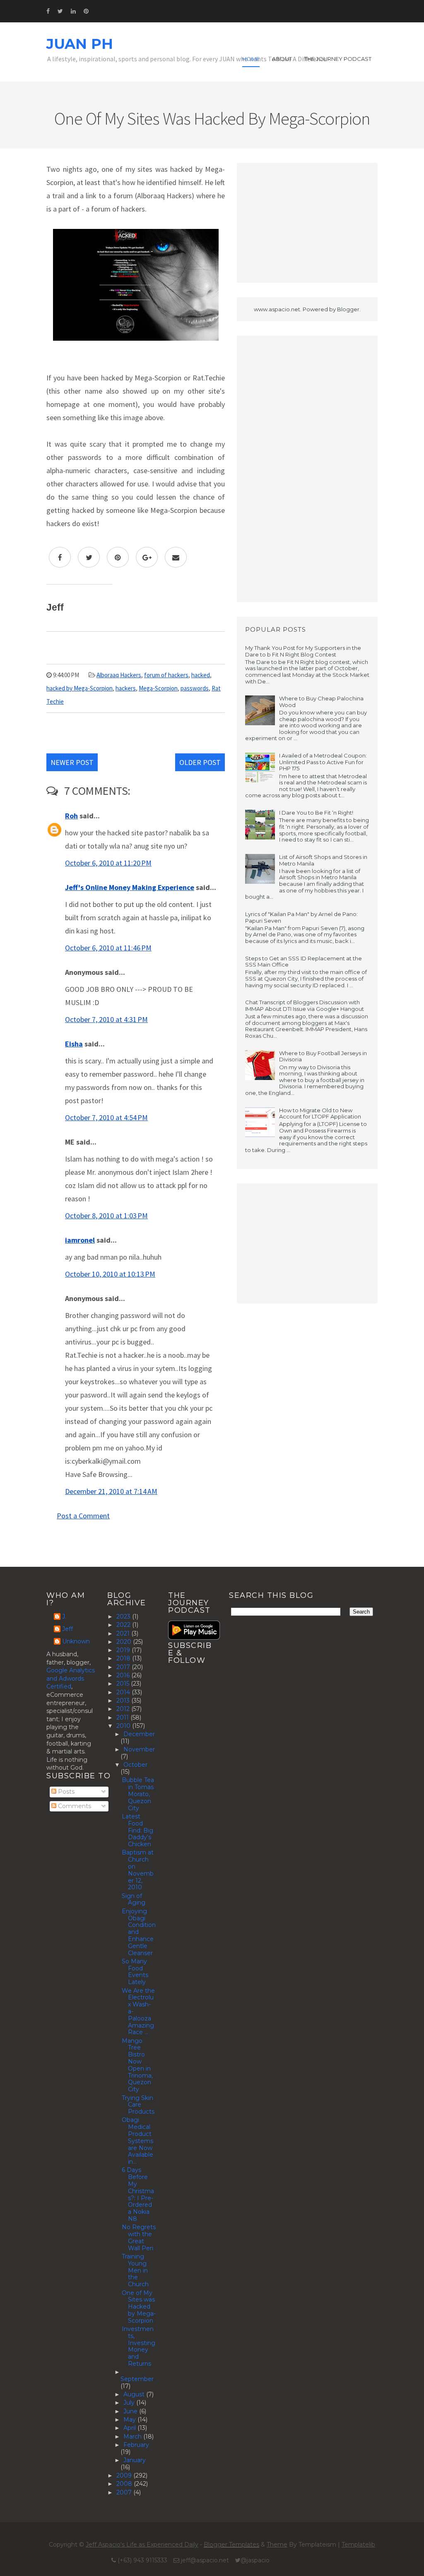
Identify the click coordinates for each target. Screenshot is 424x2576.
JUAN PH (80, 44)
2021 (124, 1633)
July (130, 2403)
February (136, 2445)
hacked (201, 675)
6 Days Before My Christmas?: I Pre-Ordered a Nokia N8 (138, 2194)
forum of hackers (166, 675)
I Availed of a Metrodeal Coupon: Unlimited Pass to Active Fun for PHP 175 (323, 762)
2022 (124, 1625)
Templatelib (358, 2545)
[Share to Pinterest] (118, 557)
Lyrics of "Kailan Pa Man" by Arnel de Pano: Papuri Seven (301, 917)
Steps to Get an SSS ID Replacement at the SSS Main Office (304, 962)
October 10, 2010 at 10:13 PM (110, 1274)
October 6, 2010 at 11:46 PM (108, 948)
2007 (125, 2492)
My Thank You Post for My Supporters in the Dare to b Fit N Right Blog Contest (303, 651)
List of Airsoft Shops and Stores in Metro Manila (323, 860)
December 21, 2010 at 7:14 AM (111, 1491)
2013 (124, 1700)
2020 (125, 1642)
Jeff (67, 1629)
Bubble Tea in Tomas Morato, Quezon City (138, 1794)
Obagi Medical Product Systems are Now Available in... (137, 2141)
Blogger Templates (231, 2545)
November (139, 1749)
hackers (126, 688)
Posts (65, 1792)
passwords (195, 688)
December (139, 1734)
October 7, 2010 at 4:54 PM (106, 1117)
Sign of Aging (134, 1899)
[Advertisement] (307, 223)
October (135, 1765)
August (135, 2394)
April (130, 2428)
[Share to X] (89, 557)
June (131, 2411)
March (133, 2436)
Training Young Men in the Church (135, 2270)
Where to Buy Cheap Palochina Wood (321, 702)
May (130, 2420)
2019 (124, 1650)
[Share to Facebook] (60, 557)
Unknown (76, 1642)
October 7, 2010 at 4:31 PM (106, 1019)
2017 (124, 1667)
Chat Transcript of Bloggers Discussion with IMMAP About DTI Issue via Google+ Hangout (305, 1005)
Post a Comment (83, 1516)
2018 (124, 1658)
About (282, 59)
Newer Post (72, 762)
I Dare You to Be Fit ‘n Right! (316, 813)
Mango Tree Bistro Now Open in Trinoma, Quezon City (137, 2065)
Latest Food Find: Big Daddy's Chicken (137, 1830)
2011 (123, 1717)
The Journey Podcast (338, 59)
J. (64, 1617)
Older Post (200, 762)
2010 (124, 1726)
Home (251, 59)
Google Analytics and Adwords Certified (71, 1678)
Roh (71, 816)
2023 (124, 1616)
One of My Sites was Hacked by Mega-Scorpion (139, 2307)
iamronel (80, 1240)
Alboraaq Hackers (119, 675)
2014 (124, 1692)
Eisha (74, 1044)
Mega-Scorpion (158, 688)
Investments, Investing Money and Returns (139, 2346)
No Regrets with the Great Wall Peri (139, 2237)
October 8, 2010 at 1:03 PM (106, 1216)
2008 (125, 2484)
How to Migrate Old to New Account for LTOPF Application (320, 1114)
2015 (124, 1684)
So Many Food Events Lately (135, 1972)
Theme (277, 2545)
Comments (74, 1806)
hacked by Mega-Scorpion (79, 688)
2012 (124, 1709)
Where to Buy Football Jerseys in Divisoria (323, 1056)
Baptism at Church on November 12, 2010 (138, 1870)
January (135, 2460)
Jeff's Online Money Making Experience (130, 887)
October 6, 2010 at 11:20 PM (108, 863)
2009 (125, 2475)
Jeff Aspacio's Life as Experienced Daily (142, 2545)
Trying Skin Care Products (138, 2105)
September (137, 2379)
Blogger (348, 309)
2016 (124, 1675)
